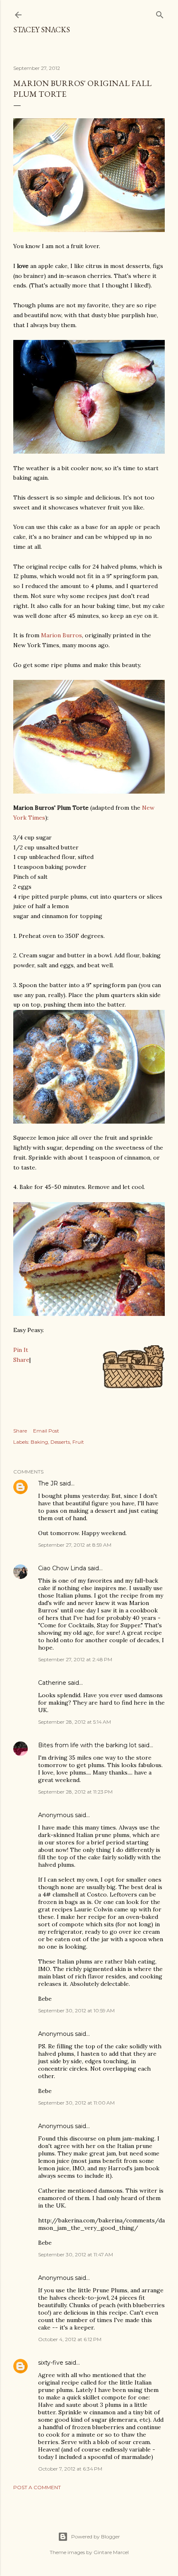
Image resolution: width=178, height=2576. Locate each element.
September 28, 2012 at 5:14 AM (75, 1722)
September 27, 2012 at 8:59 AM (75, 1545)
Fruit (78, 1442)
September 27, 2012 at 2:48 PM (75, 1659)
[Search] (160, 13)
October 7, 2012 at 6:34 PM (70, 2469)
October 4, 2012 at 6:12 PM (70, 2339)
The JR (48, 1483)
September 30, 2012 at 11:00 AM (76, 2103)
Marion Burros (61, 635)
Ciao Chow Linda (62, 1568)
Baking (39, 1442)
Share (21, 1360)
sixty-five (51, 2363)
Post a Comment (37, 2487)
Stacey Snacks (42, 30)
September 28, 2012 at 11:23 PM (75, 1792)
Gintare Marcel (111, 2552)
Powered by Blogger (96, 2537)
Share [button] (20, 1431)
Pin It (21, 1350)
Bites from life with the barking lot (87, 1745)
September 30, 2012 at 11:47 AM (76, 2254)
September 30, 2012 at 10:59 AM (76, 2010)
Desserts (60, 1442)
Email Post (46, 1431)
